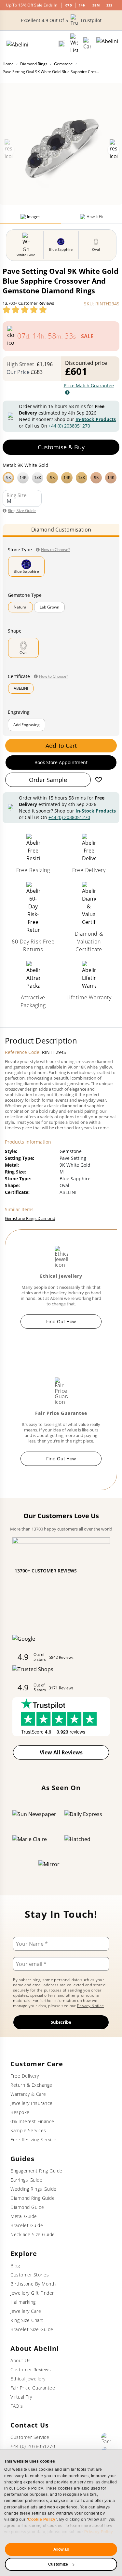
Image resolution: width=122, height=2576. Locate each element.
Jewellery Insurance (32, 2103)
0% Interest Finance (32, 2121)
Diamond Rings (34, 64)
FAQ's (17, 2406)
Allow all (61, 2549)
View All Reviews (61, 1752)
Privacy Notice (90, 2006)
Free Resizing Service (34, 2140)
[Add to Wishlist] (99, 780)
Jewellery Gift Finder (32, 2293)
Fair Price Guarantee (33, 2388)
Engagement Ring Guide (36, 2171)
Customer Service (30, 2437)
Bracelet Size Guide (32, 2329)
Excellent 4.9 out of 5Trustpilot (61, 20)
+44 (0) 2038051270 (69, 426)
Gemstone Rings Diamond (30, 1218)
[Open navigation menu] (107, 44)
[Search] (62, 44)
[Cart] (87, 44)
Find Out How (61, 1321)
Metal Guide (24, 2216)
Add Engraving (27, 725)
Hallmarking (23, 2302)
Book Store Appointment (61, 762)
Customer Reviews (31, 2370)
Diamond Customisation (61, 530)
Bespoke (20, 2112)
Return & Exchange (31, 2085)
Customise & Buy (61, 447)
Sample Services (28, 2130)
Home (8, 64)
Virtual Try (21, 2397)
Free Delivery (25, 2076)
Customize (58, 2564)
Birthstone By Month (33, 2284)
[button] (61, 477)
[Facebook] (106, 2438)
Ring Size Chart (27, 2320)
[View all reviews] (25, 310)
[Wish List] (74, 44)
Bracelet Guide (27, 2225)
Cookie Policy (42, 2519)
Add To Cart (61, 746)
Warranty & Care (28, 2094)
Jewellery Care (26, 2311)
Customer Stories (30, 2275)
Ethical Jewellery (28, 2379)
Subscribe (61, 2022)
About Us (20, 2360)
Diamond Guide (27, 2207)
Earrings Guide (26, 2180)
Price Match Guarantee (89, 385)
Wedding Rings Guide (34, 2189)
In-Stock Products (96, 419)
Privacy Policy (99, 2532)
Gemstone (63, 64)
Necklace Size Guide (33, 2234)
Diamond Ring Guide (33, 2198)
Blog (15, 2266)
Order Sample (48, 780)
